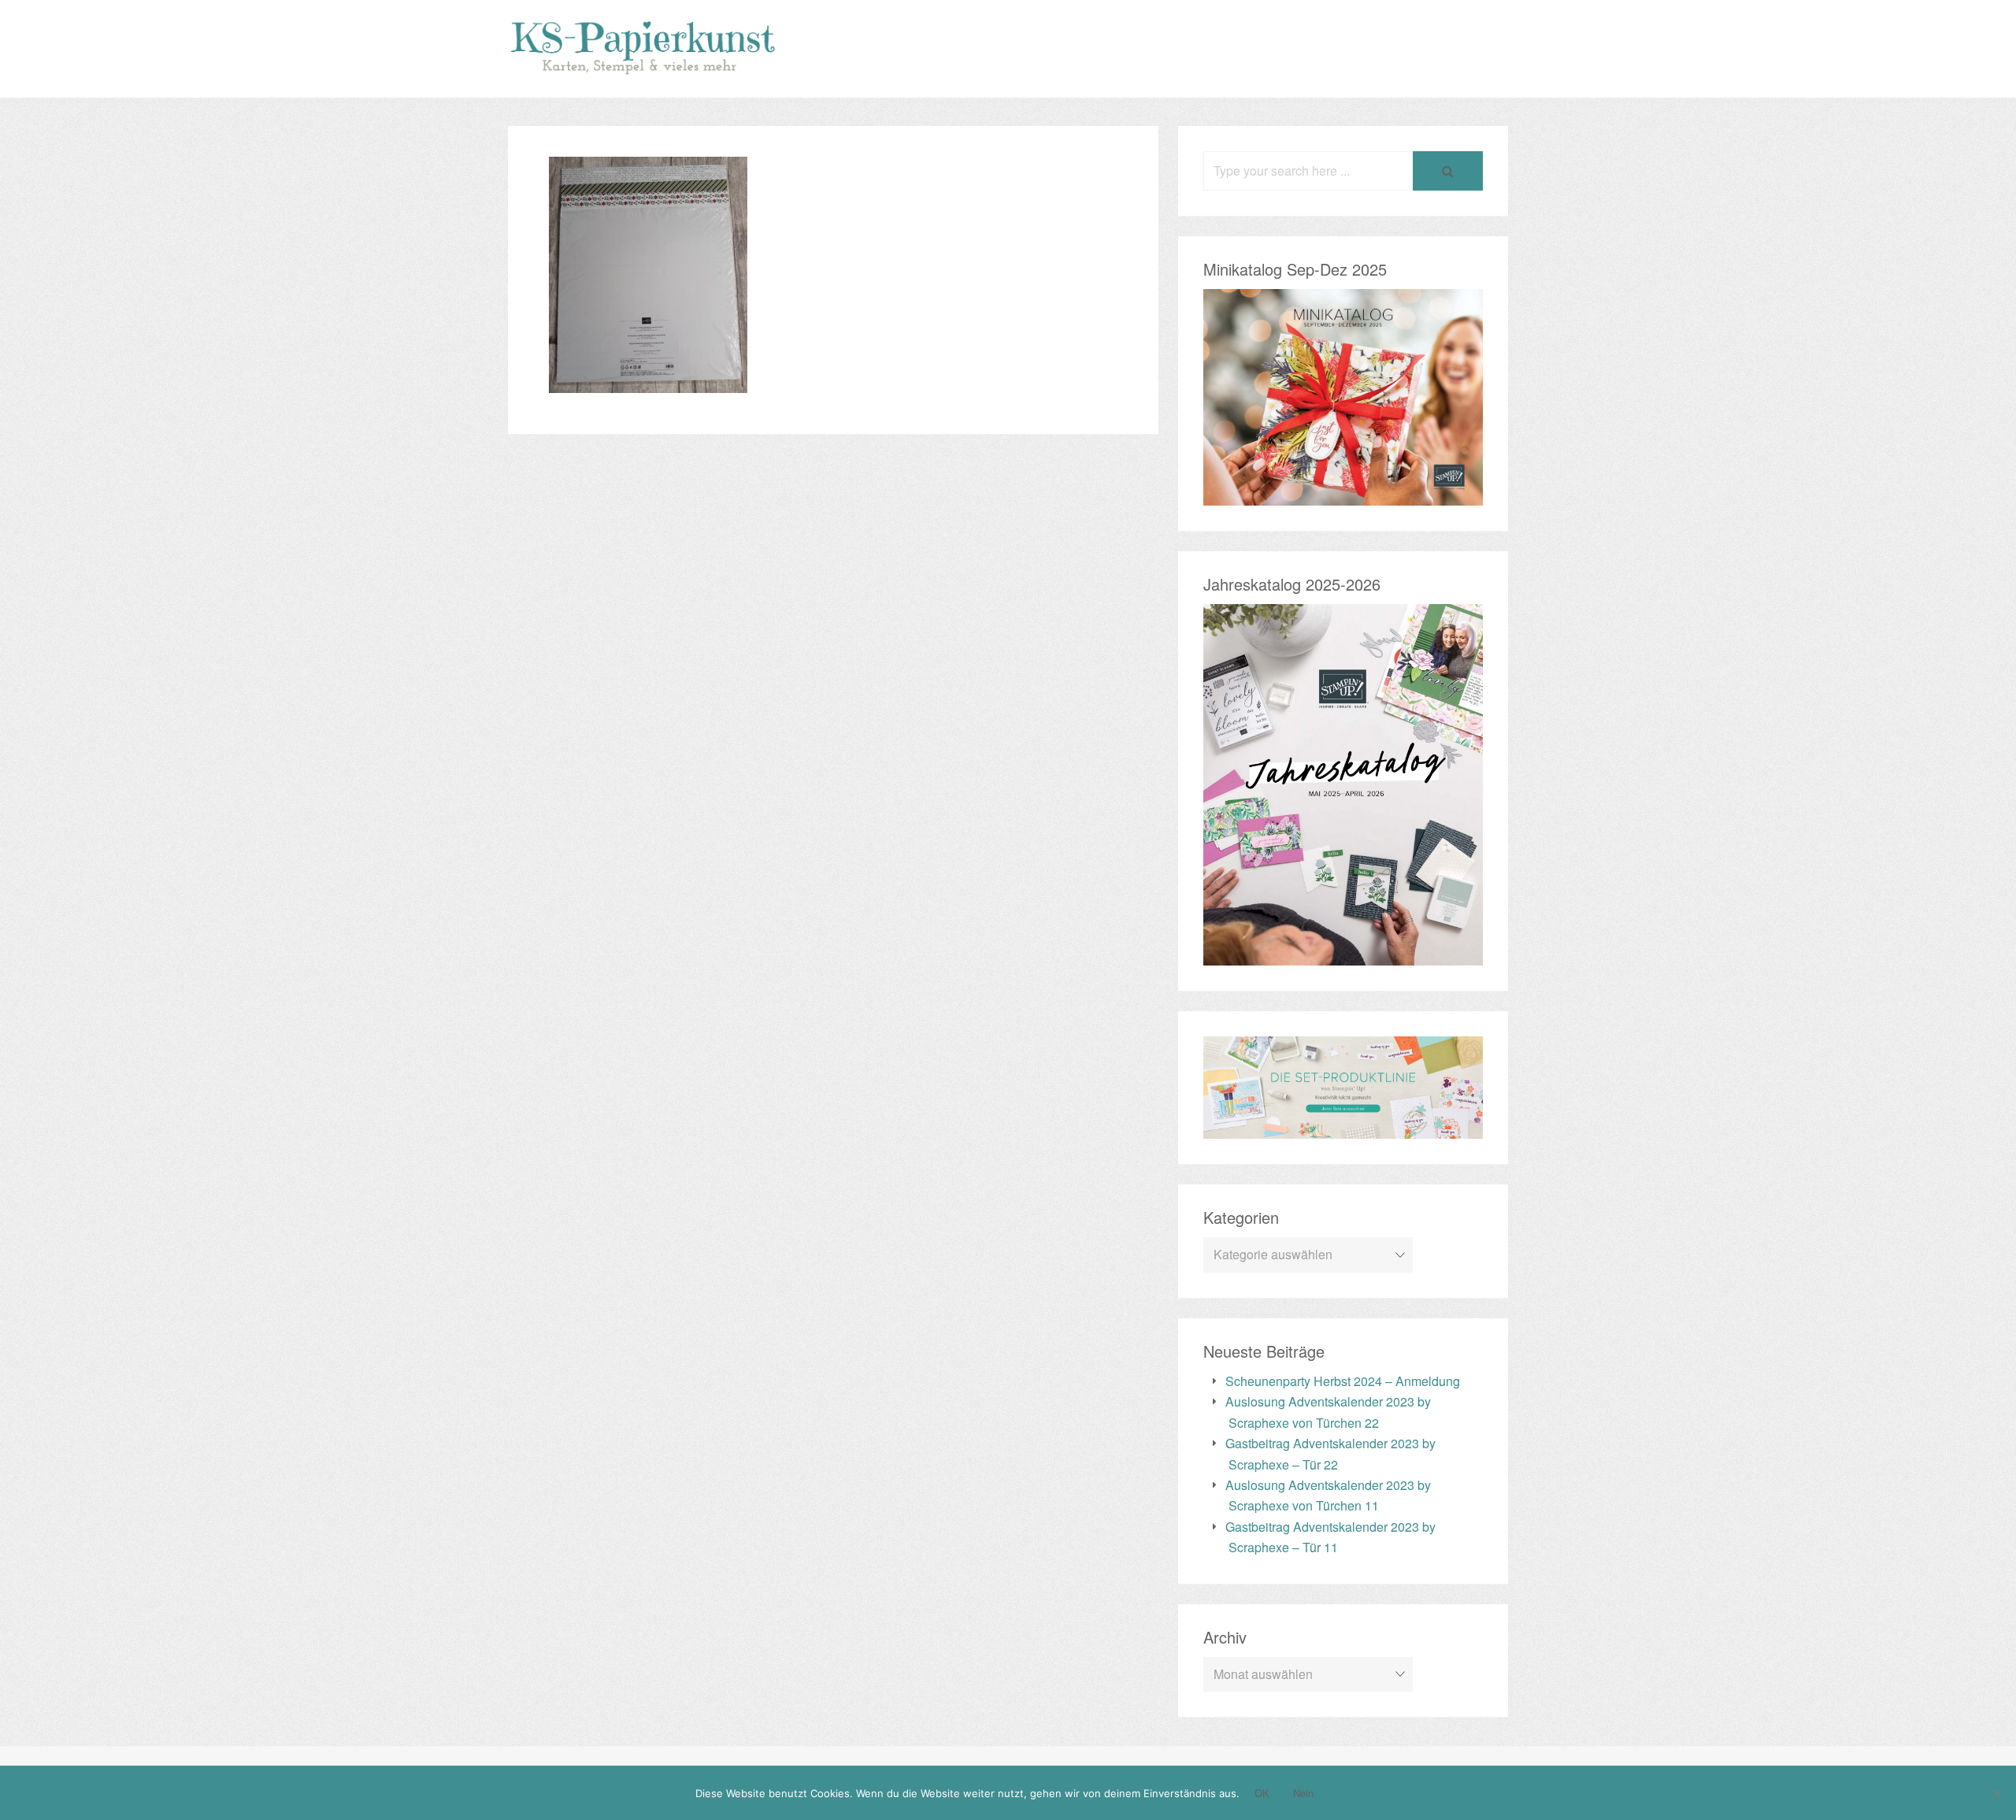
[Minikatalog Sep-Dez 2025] (1343, 494)
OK (1262, 1793)
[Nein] (1996, 1793)
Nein (1303, 1793)
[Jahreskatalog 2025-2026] (1343, 955)
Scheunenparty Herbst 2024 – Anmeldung (1343, 1381)
